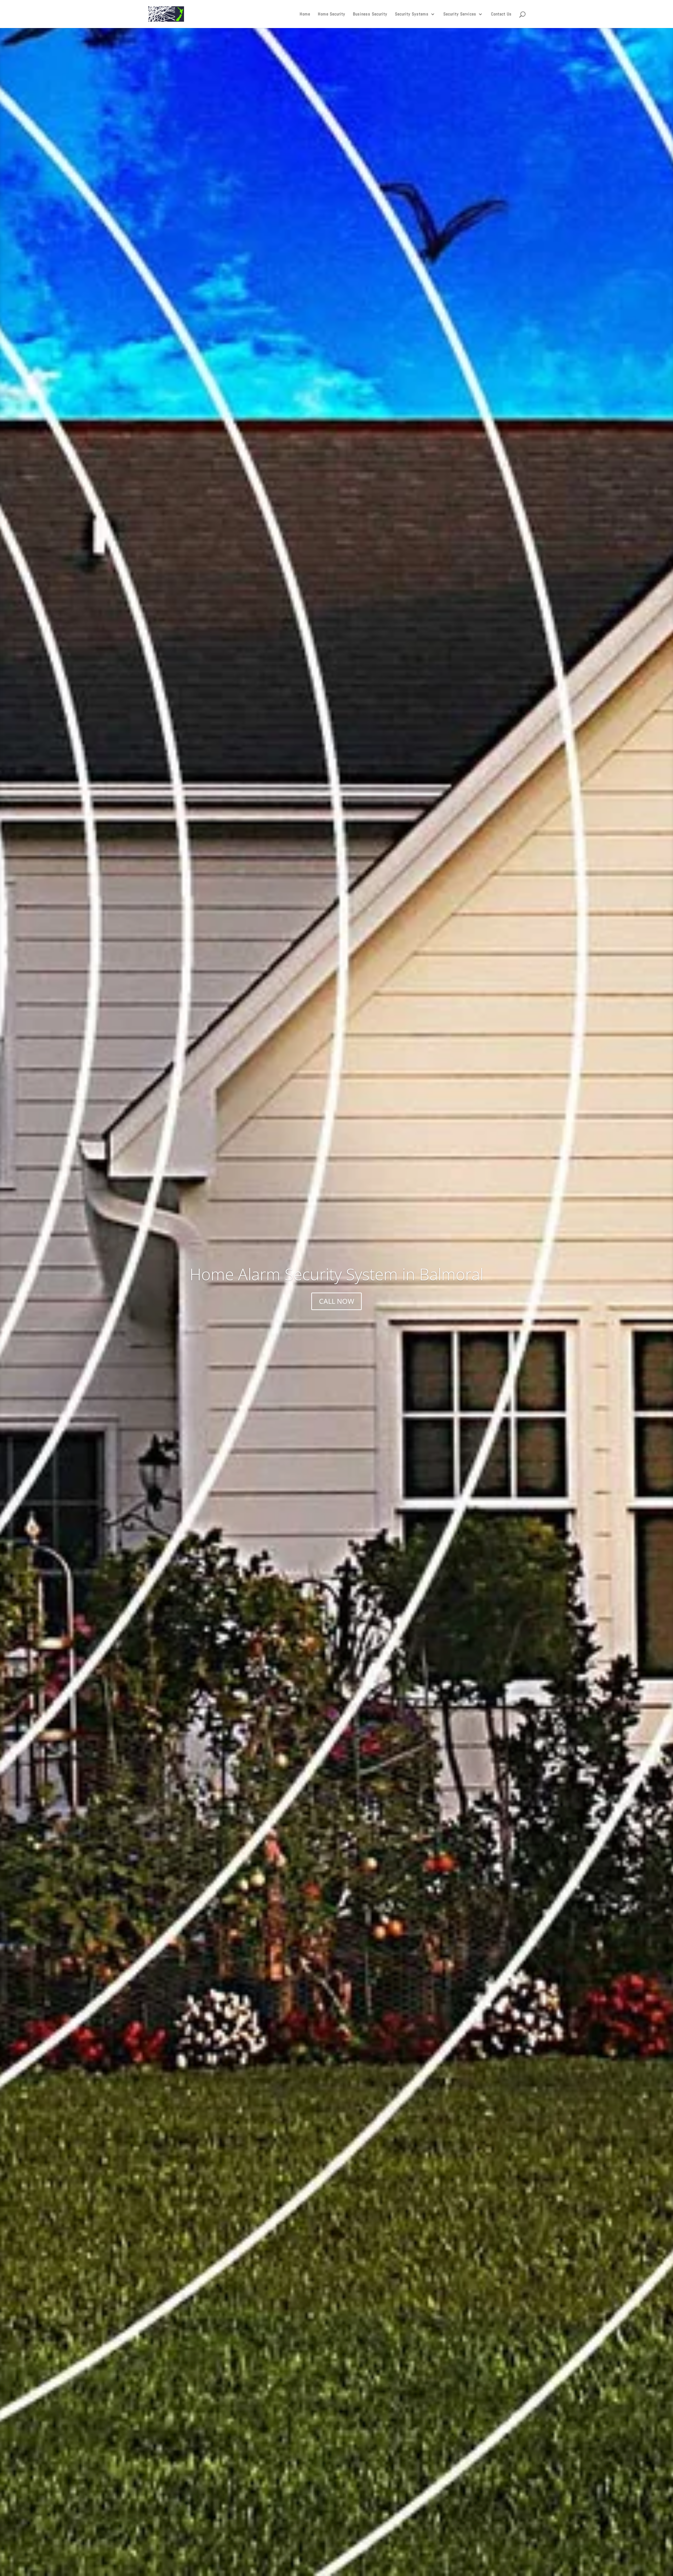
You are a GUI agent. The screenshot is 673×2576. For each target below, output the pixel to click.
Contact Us (501, 14)
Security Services (460, 14)
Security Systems (412, 14)
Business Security (370, 14)
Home (305, 14)
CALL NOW (336, 1301)
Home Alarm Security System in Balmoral (336, 1274)
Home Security (332, 14)
